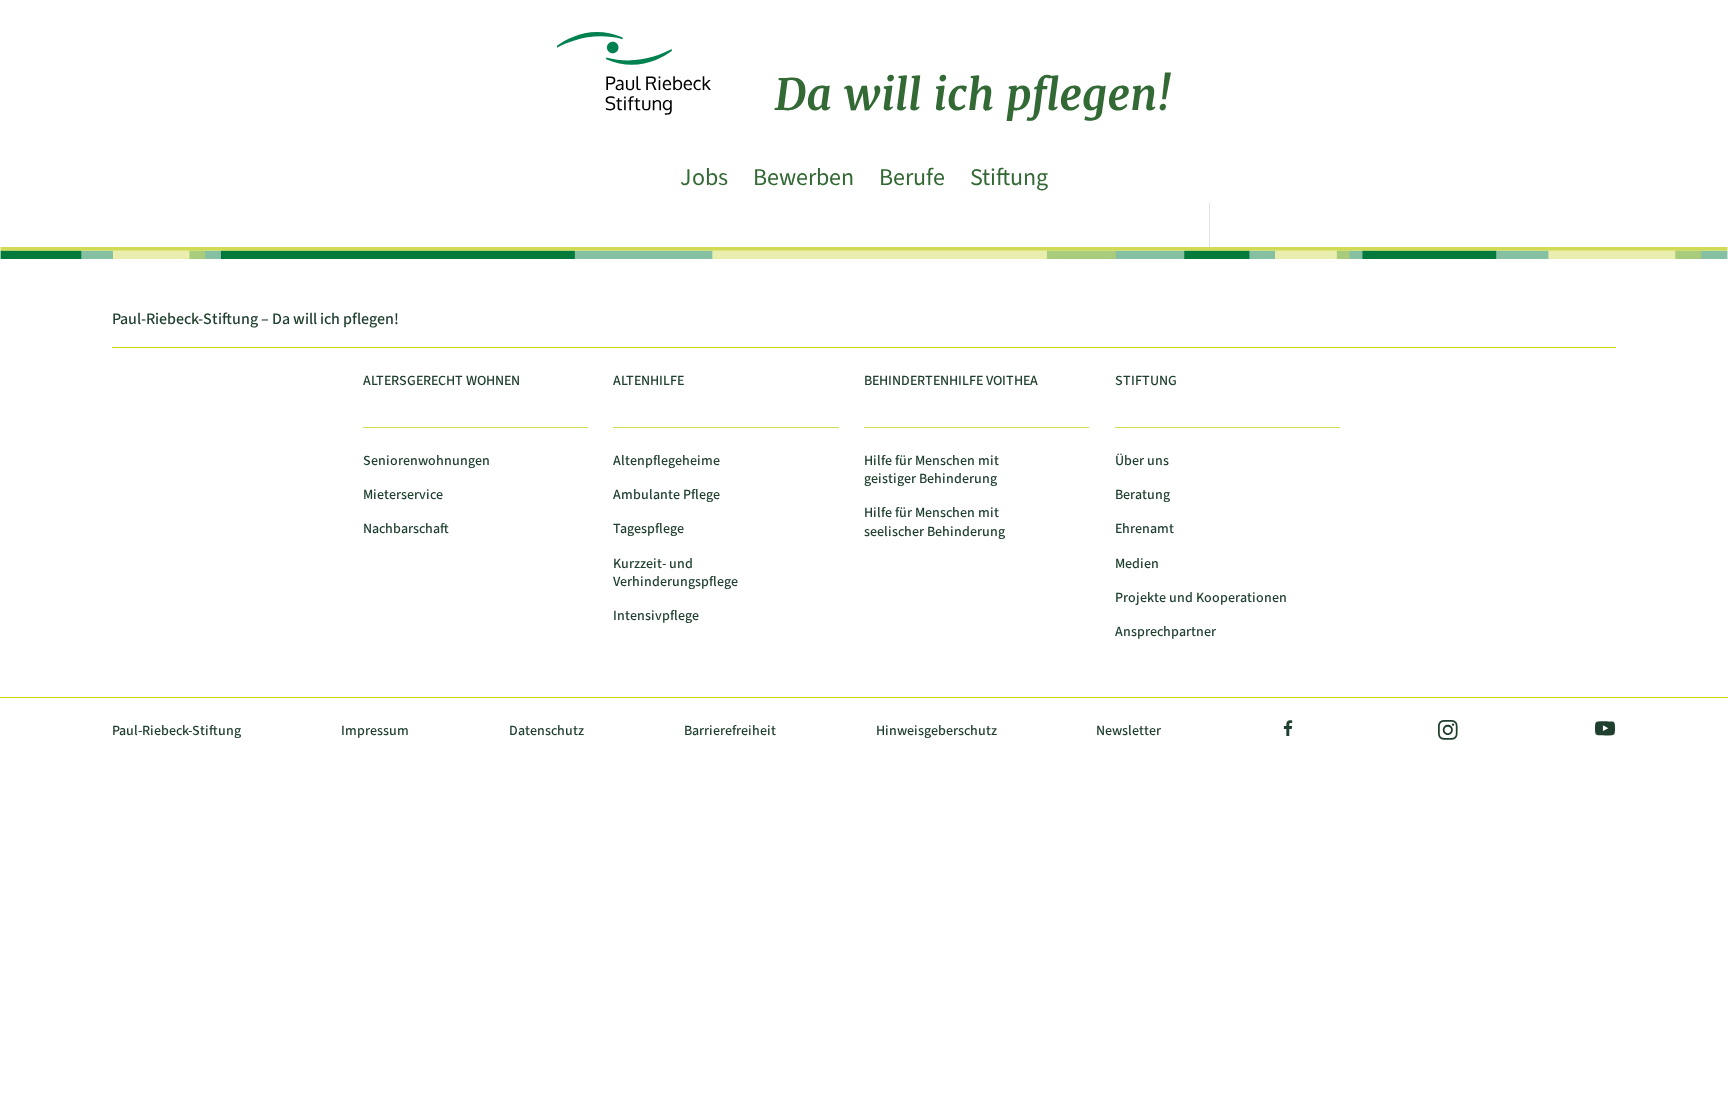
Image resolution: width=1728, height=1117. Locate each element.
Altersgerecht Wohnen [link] (441, 381)
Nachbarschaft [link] (406, 529)
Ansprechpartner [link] (1165, 632)
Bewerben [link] (803, 179)
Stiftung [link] (1009, 179)
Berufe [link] (912, 179)
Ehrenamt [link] (1144, 529)
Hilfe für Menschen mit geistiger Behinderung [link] (931, 470)
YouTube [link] (1601, 731)
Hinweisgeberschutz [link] (936, 731)
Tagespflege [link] (648, 529)
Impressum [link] (375, 731)
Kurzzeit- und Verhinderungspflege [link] (675, 573)
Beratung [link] (1142, 495)
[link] (864, 44)
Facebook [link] (1289, 731)
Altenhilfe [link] (648, 381)
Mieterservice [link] (403, 495)
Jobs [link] (704, 179)
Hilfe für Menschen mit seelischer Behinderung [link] (934, 522)
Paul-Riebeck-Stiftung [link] (176, 731)
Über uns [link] (1142, 461)
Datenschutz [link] (546, 731)
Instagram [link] (1446, 731)
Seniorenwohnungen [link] (426, 461)
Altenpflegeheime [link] (666, 461)
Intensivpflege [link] (656, 616)
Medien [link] (1137, 564)
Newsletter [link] (1128, 731)
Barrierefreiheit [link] (730, 731)
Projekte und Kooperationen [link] (1201, 598)
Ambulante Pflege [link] (666, 495)
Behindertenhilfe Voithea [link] (951, 381)
